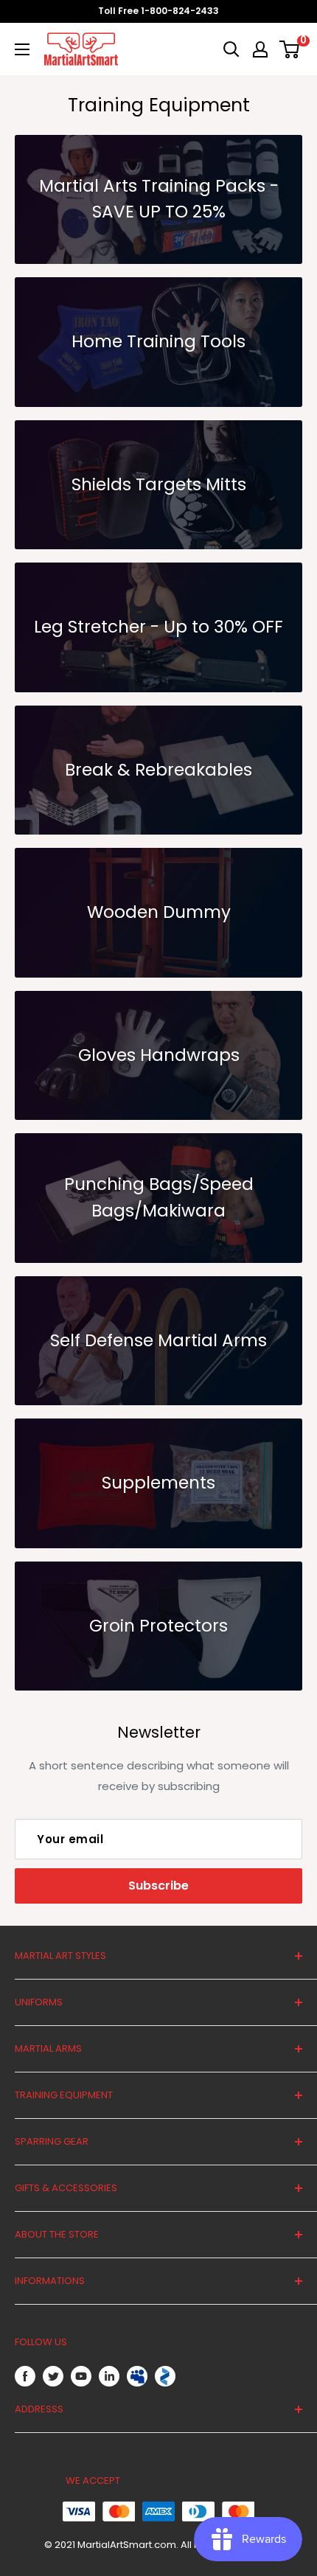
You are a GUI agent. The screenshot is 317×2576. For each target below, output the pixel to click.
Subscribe (158, 1886)
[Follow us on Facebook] (25, 2377)
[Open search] (231, 49)
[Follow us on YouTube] (81, 2377)
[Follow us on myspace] (137, 2376)
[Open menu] (22, 49)
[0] (290, 49)
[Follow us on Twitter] (53, 2377)
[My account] (260, 49)
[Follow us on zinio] (165, 2376)
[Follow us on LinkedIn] (109, 2377)
